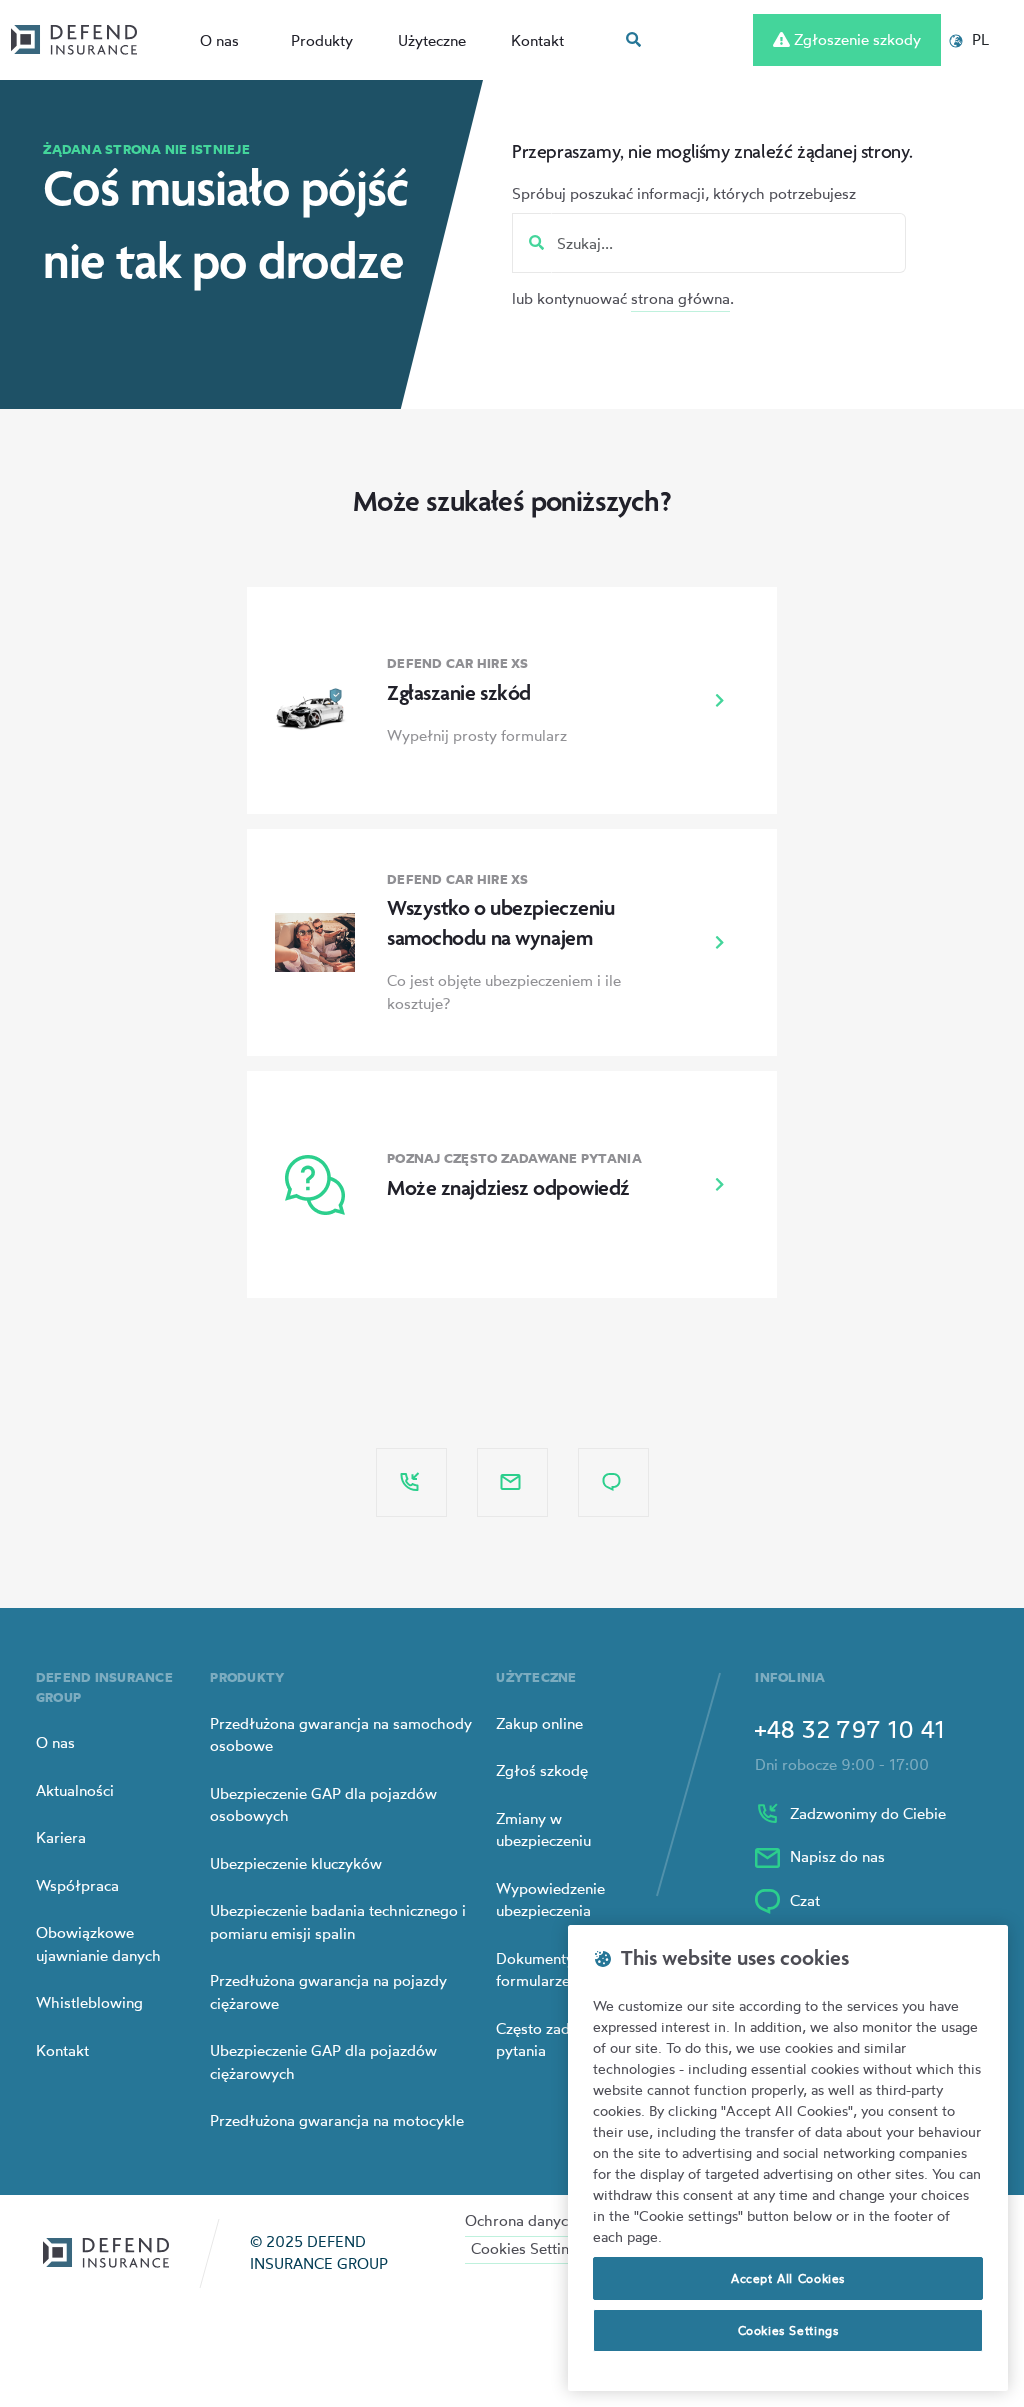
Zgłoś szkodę (542, 1770)
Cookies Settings (528, 2248)
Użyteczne (432, 40)
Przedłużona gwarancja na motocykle (337, 2120)
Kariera (61, 1837)
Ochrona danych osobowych (562, 2220)
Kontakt (537, 40)
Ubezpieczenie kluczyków (296, 1863)
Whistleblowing (89, 2002)
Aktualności (75, 1790)
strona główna (680, 298)
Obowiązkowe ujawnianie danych (98, 1944)
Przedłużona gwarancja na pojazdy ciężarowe (328, 1992)
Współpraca (77, 1885)
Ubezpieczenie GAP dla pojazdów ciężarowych (323, 2062)
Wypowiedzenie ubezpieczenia (550, 1900)
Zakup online (539, 1723)
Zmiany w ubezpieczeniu (543, 1830)
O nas (219, 40)
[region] (788, 2158)
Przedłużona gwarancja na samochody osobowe (341, 1735)
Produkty (322, 40)
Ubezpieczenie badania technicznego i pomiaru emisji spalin (338, 1922)
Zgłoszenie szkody (855, 39)
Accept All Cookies (788, 2278)
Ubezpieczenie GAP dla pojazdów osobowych (323, 1805)
